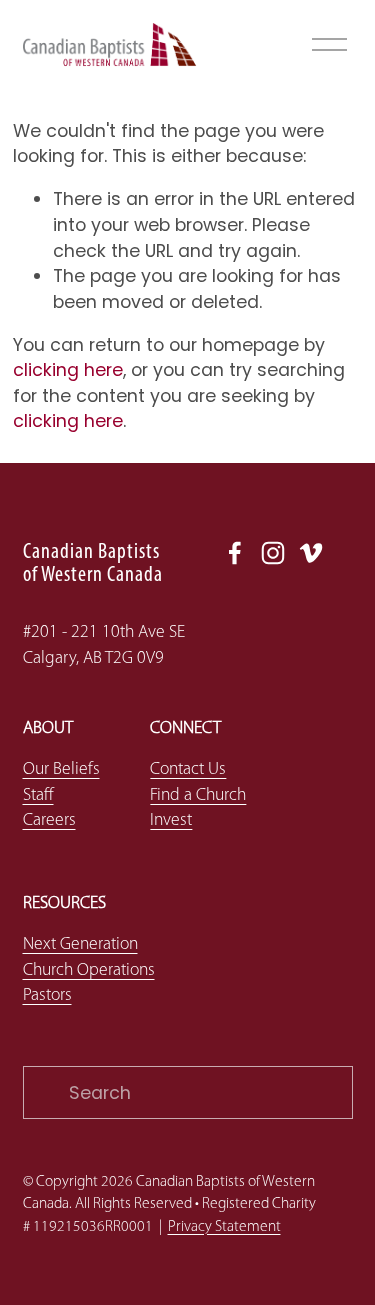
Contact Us (188, 769)
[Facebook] (235, 553)
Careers (49, 820)
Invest (171, 820)
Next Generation (80, 944)
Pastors (47, 995)
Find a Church (198, 795)
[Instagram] (273, 553)
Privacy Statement (224, 1227)
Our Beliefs (61, 769)
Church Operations (89, 970)
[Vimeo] (311, 553)
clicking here (68, 369)
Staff (38, 795)
